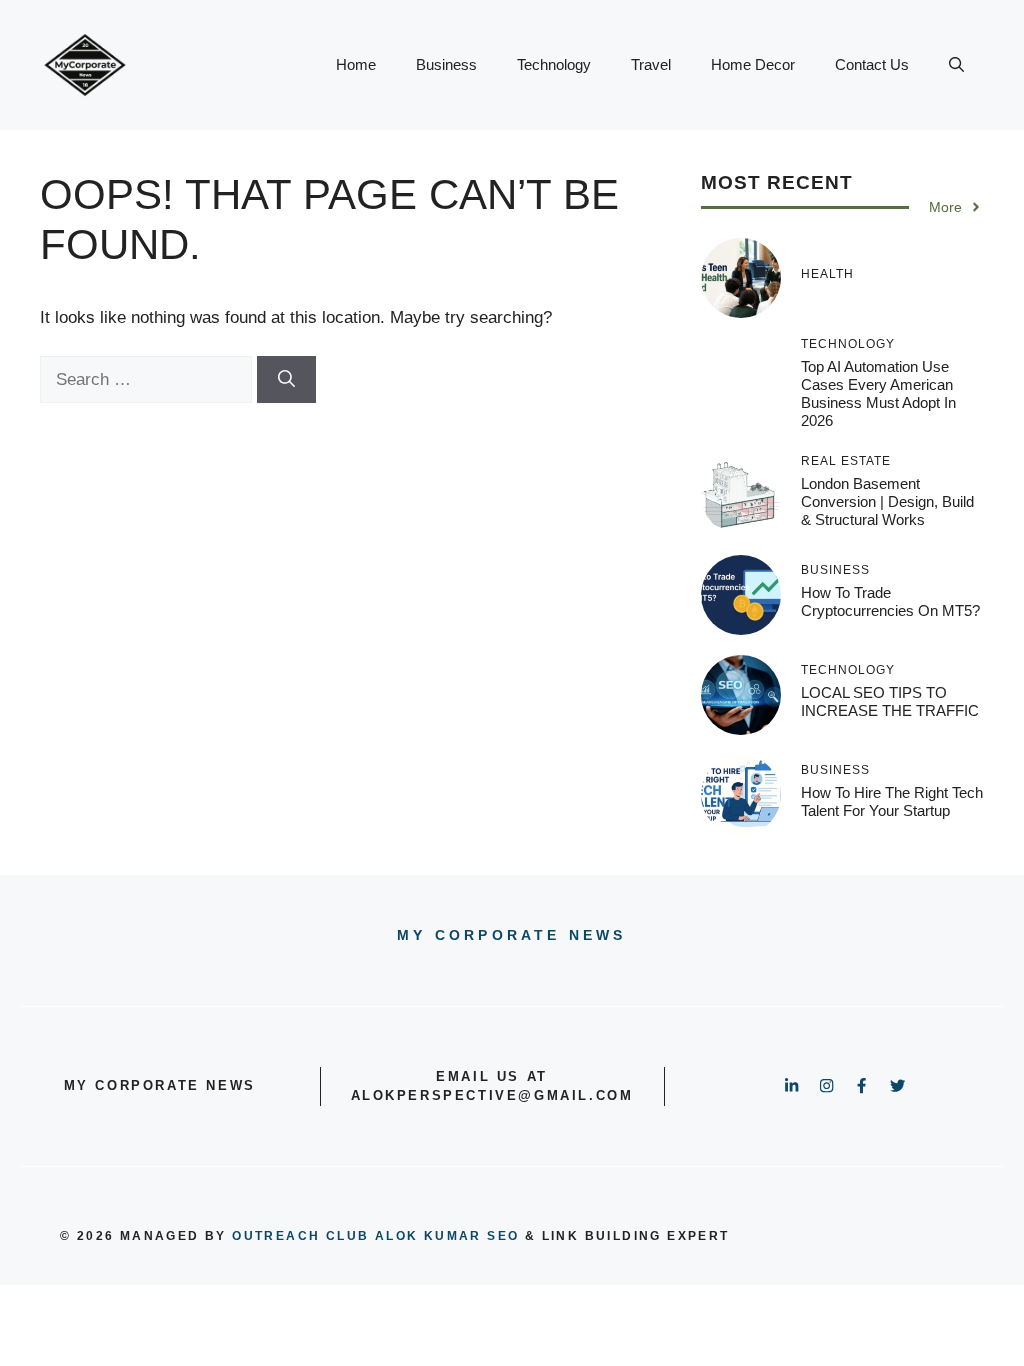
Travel (651, 64)
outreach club (300, 1236)
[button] (956, 65)
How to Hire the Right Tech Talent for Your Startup (892, 801)
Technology (554, 64)
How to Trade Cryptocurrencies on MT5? (890, 601)
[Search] (286, 380)
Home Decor (753, 64)
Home (356, 64)
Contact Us (872, 64)
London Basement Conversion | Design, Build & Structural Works (887, 501)
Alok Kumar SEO (447, 1236)
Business (446, 64)
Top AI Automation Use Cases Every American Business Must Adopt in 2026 (878, 393)
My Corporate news (511, 935)
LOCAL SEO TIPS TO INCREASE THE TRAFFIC (890, 701)
